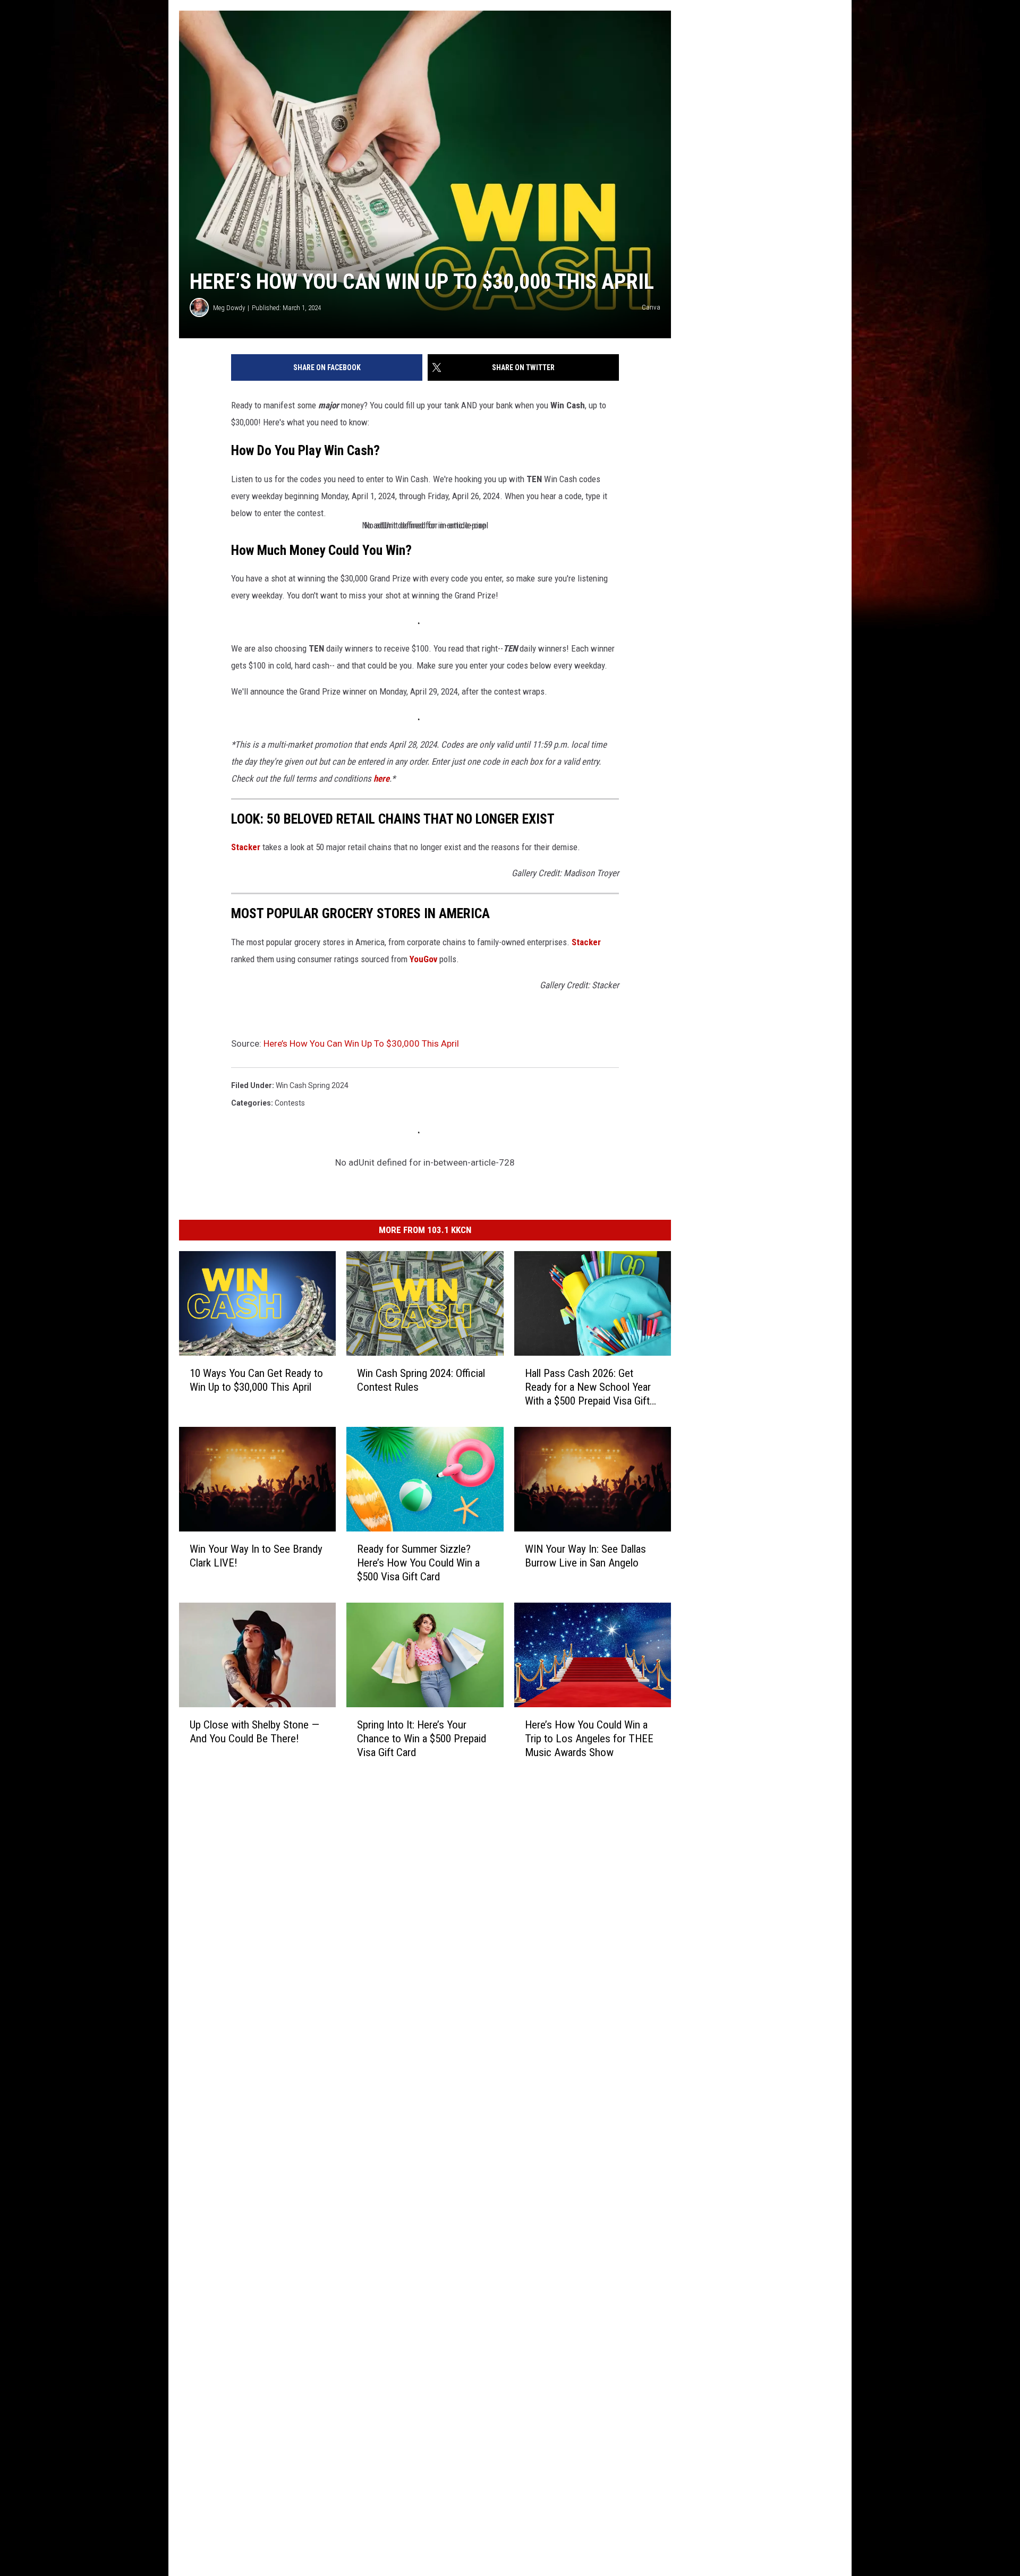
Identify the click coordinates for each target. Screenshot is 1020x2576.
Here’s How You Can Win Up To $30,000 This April (361, 1043)
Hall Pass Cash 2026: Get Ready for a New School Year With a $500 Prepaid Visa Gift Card (588, 1387)
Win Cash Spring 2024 (312, 1085)
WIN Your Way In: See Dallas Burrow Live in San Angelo (585, 1555)
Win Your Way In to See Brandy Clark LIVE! (256, 1555)
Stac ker (246, 847)
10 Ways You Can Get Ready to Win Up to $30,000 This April (256, 1380)
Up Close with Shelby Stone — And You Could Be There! (254, 1731)
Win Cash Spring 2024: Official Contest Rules (421, 1380)
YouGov (423, 959)
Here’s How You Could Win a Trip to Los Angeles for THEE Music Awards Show (589, 1738)
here (381, 778)
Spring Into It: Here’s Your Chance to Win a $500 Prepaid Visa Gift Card (422, 1738)
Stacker (586, 942)
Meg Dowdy (229, 308)
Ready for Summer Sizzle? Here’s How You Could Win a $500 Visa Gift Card (418, 1562)
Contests (290, 1103)
